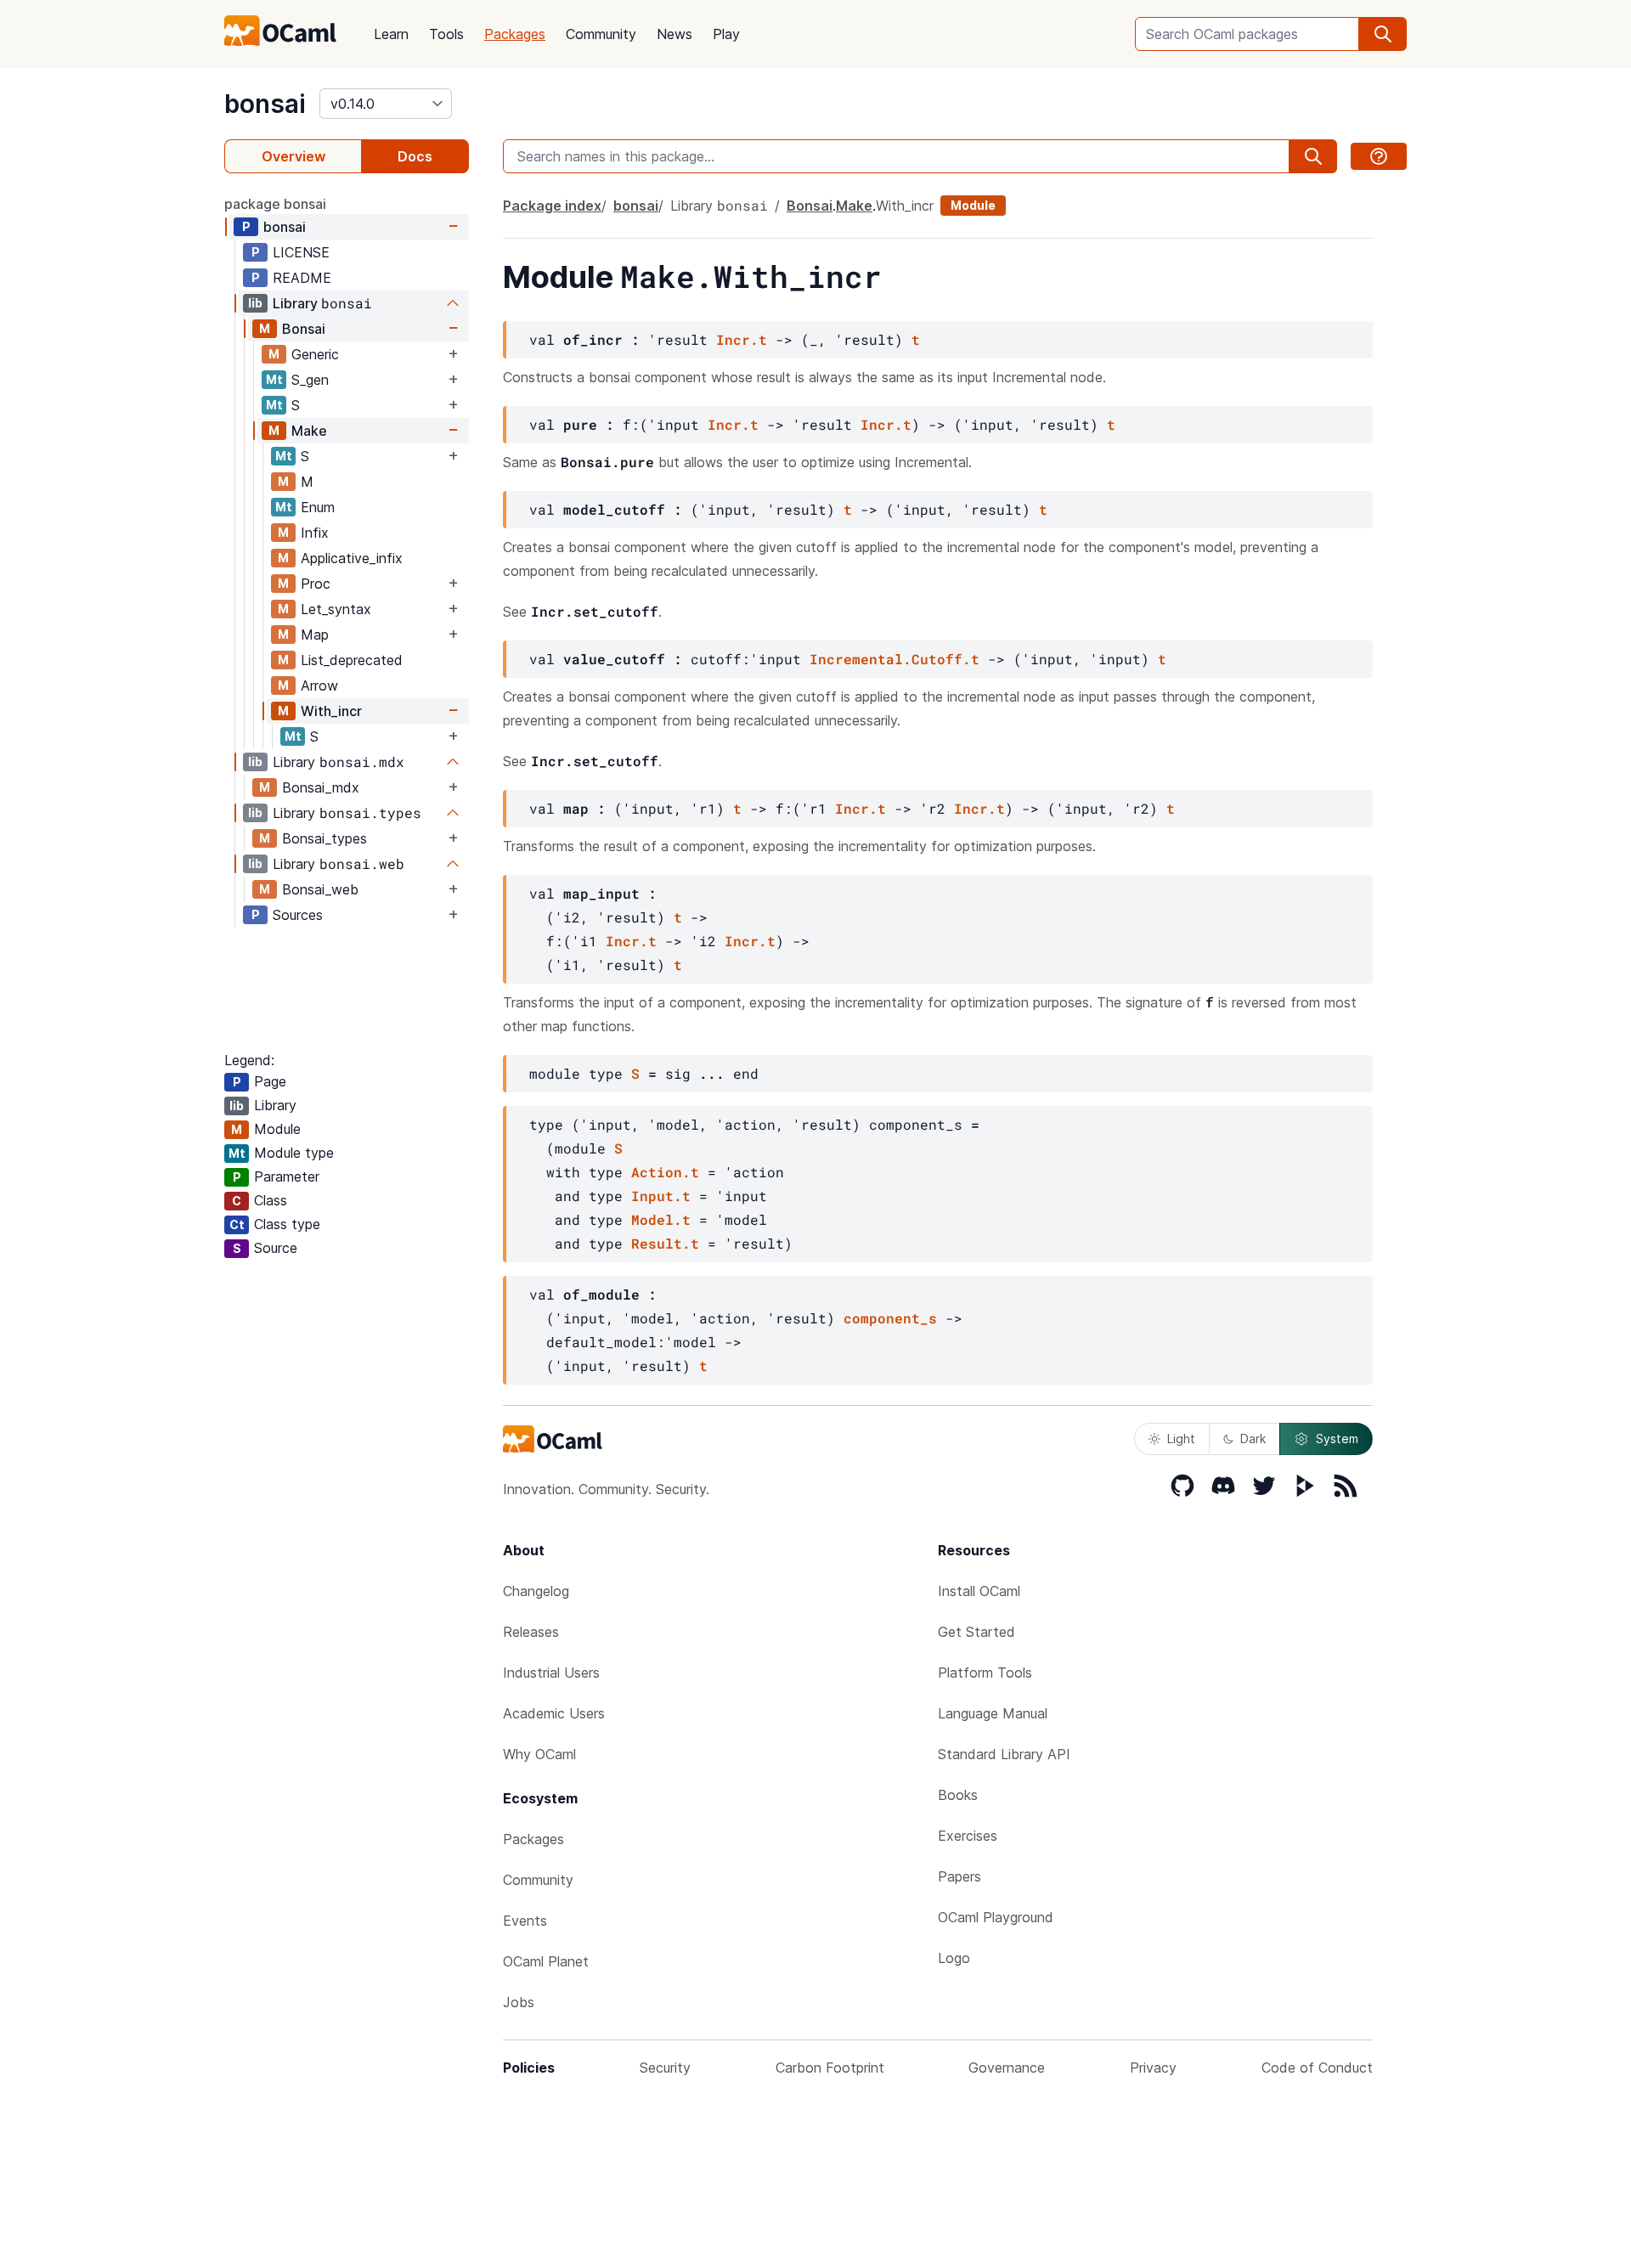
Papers (959, 1876)
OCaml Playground (996, 1917)
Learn (391, 34)
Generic (315, 354)
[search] (1383, 34)
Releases (531, 1632)
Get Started (976, 1632)
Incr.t (742, 339)
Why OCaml (539, 1754)
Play (726, 34)
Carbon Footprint (830, 2068)
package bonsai (275, 204)
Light (1181, 1439)
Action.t (665, 1172)
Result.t (665, 1243)
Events (525, 1921)
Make (309, 431)
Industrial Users (551, 1673)
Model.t (661, 1219)
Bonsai (304, 329)
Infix (315, 533)
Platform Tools (985, 1673)
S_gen (310, 380)
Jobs (519, 2002)
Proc (316, 584)
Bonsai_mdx (321, 787)
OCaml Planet (546, 1961)
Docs (415, 156)
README (302, 278)
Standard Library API (1004, 1754)
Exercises (968, 1836)
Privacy (1153, 2068)
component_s (890, 1318)
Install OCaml (979, 1591)
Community (601, 34)
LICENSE (301, 252)
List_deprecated (352, 660)
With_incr (331, 711)
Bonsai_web (320, 889)
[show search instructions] (1379, 156)
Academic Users (554, 1713)
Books (958, 1795)
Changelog (536, 1591)
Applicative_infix (352, 558)
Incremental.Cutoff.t (895, 659)
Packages (515, 34)
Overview (293, 156)
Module (973, 205)
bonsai (265, 104)
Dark (1253, 1439)
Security (665, 2068)
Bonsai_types (325, 838)
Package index (552, 206)
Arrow (319, 685)
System (1337, 1439)
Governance (1007, 2068)
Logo (954, 1958)
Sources (298, 915)
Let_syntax (336, 609)
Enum (318, 507)
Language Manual (993, 1713)
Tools (446, 34)
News (674, 34)
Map (315, 635)
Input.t (661, 1196)
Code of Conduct (1317, 2068)
